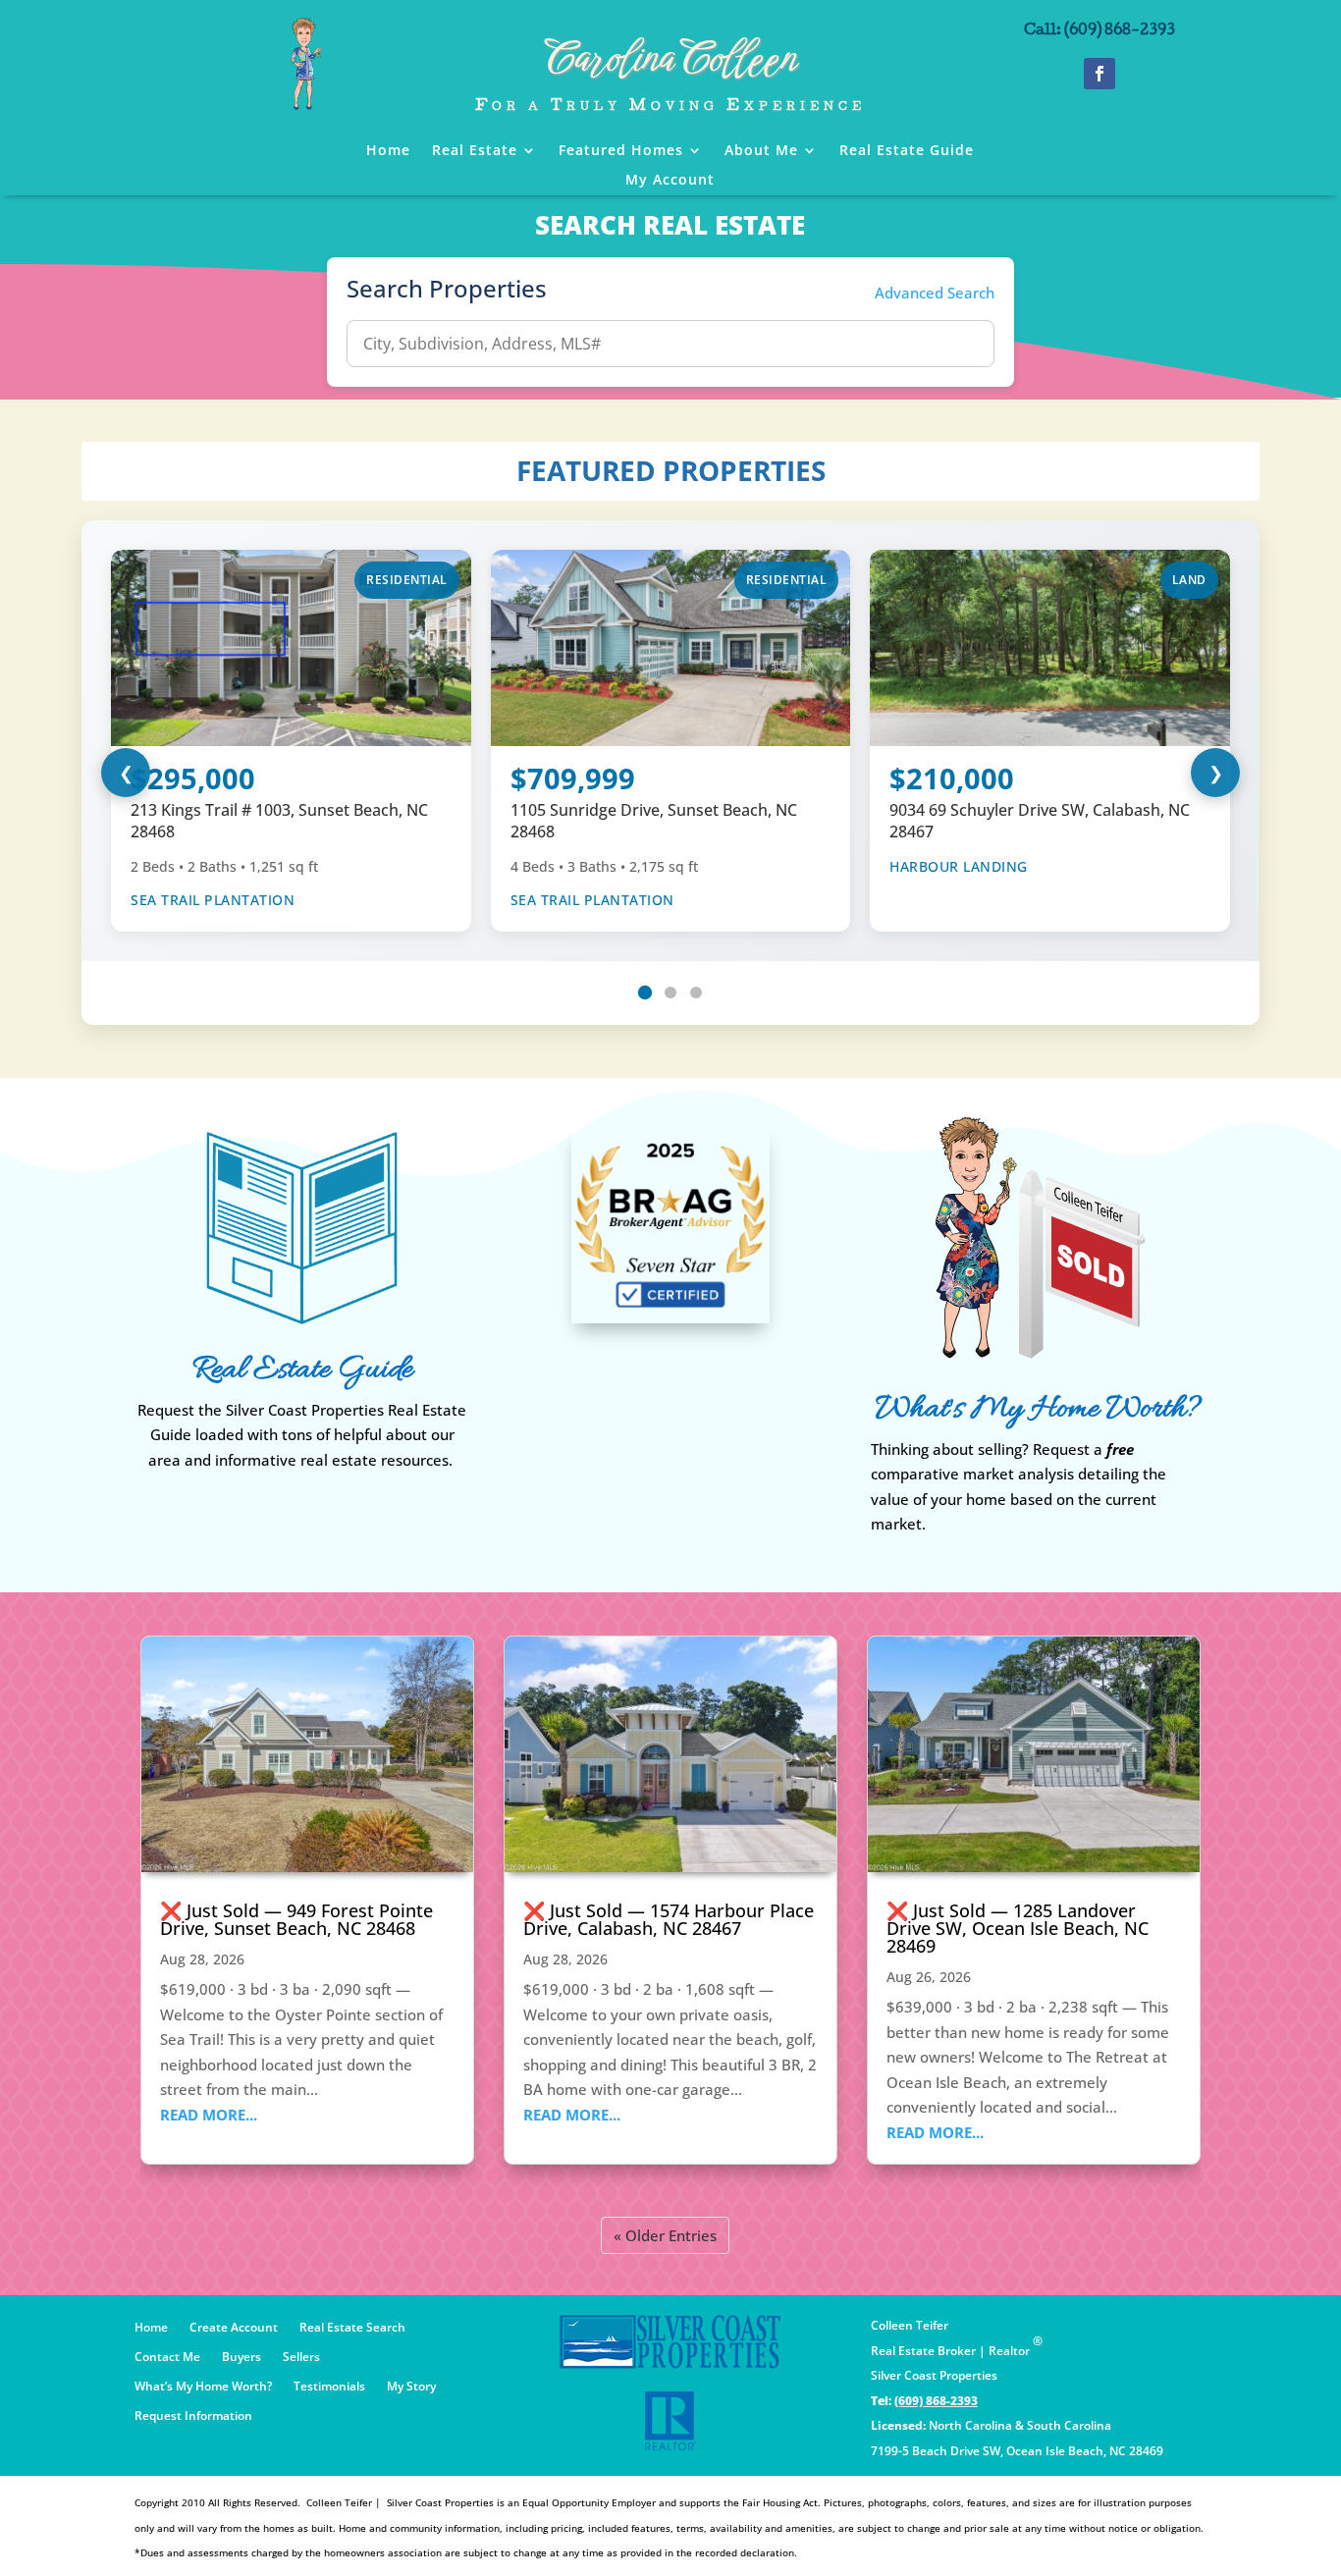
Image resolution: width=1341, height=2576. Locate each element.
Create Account (234, 2328)
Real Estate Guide (907, 151)
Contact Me (167, 2358)
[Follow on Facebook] (1100, 74)
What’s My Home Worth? (203, 2387)
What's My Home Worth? (1039, 1410)
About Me (761, 151)
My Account (670, 181)
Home (388, 151)
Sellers (301, 2358)
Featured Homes (621, 151)
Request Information (193, 2416)
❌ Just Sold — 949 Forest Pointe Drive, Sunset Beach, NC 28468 (296, 1919)
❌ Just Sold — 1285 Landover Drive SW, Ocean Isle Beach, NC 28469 (1018, 1928)
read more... (209, 2115)
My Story (411, 2387)
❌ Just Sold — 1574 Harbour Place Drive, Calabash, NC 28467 (669, 1919)
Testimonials (329, 2387)
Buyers (241, 2358)
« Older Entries (665, 2235)
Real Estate (475, 151)
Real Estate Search (352, 2328)
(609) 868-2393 (936, 2401)
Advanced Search (935, 293)
